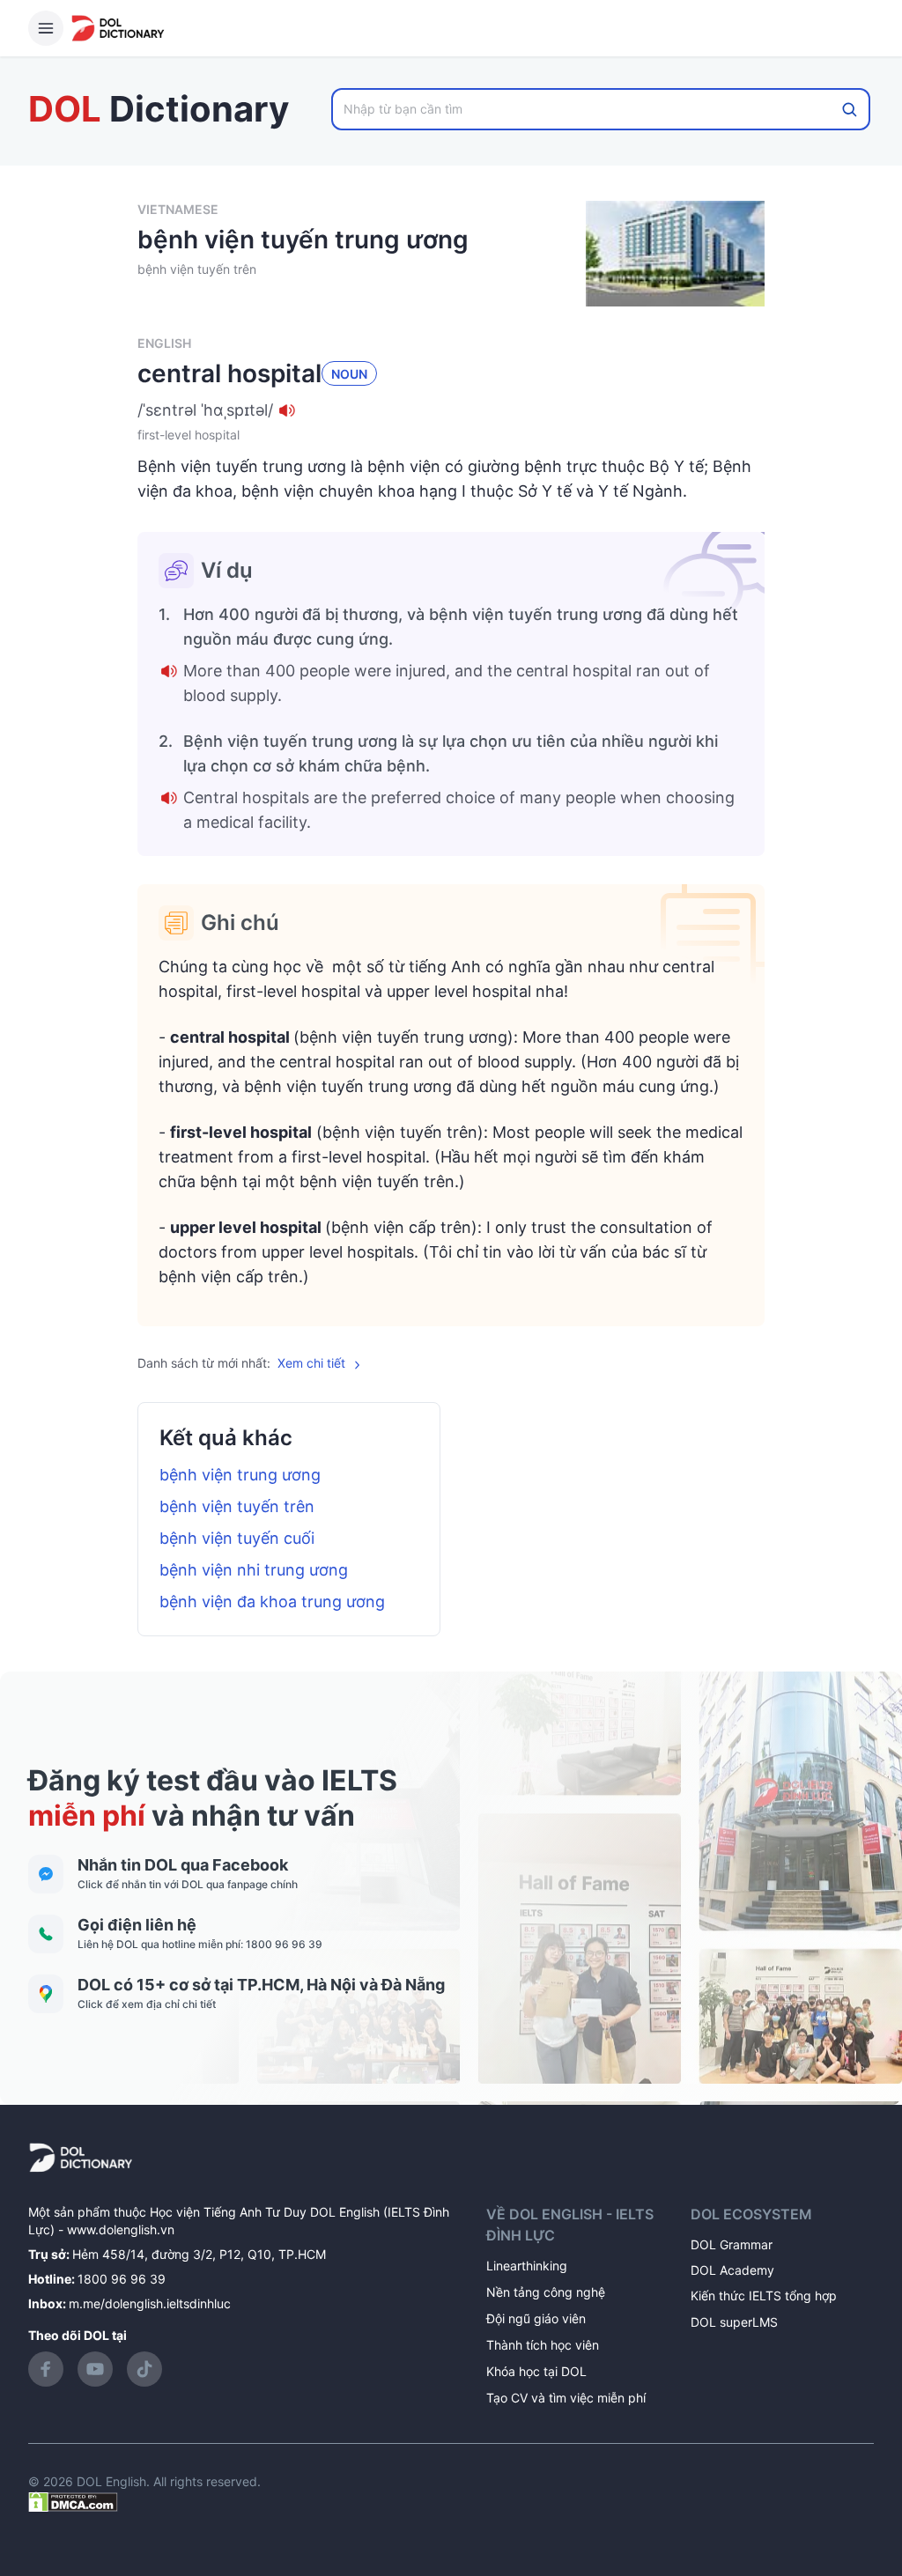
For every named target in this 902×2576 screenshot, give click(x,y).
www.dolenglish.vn (121, 2229)
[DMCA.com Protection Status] (73, 2501)
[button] (451, 410)
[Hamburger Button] (46, 28)
